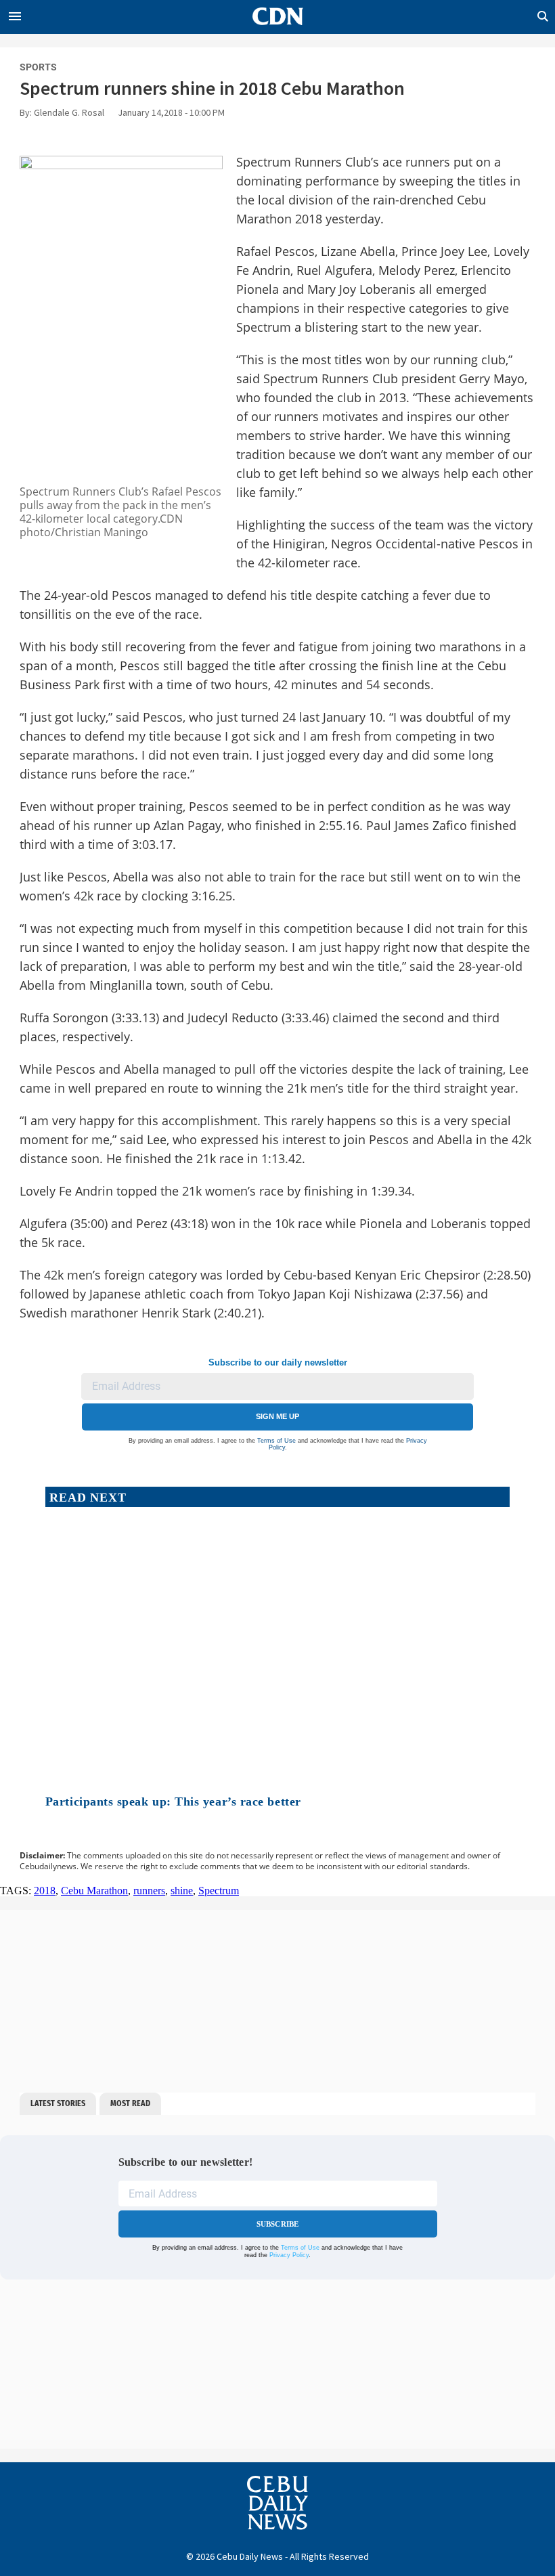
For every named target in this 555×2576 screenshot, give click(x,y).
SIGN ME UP (277, 1416)
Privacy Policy (289, 2255)
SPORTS (38, 67)
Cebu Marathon (94, 1891)
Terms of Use (276, 1441)
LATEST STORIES (58, 2103)
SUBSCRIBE (278, 2224)
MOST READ (130, 2103)
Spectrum (219, 1891)
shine (182, 1891)
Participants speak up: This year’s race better (173, 1802)
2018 (45, 1891)
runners (149, 1891)
